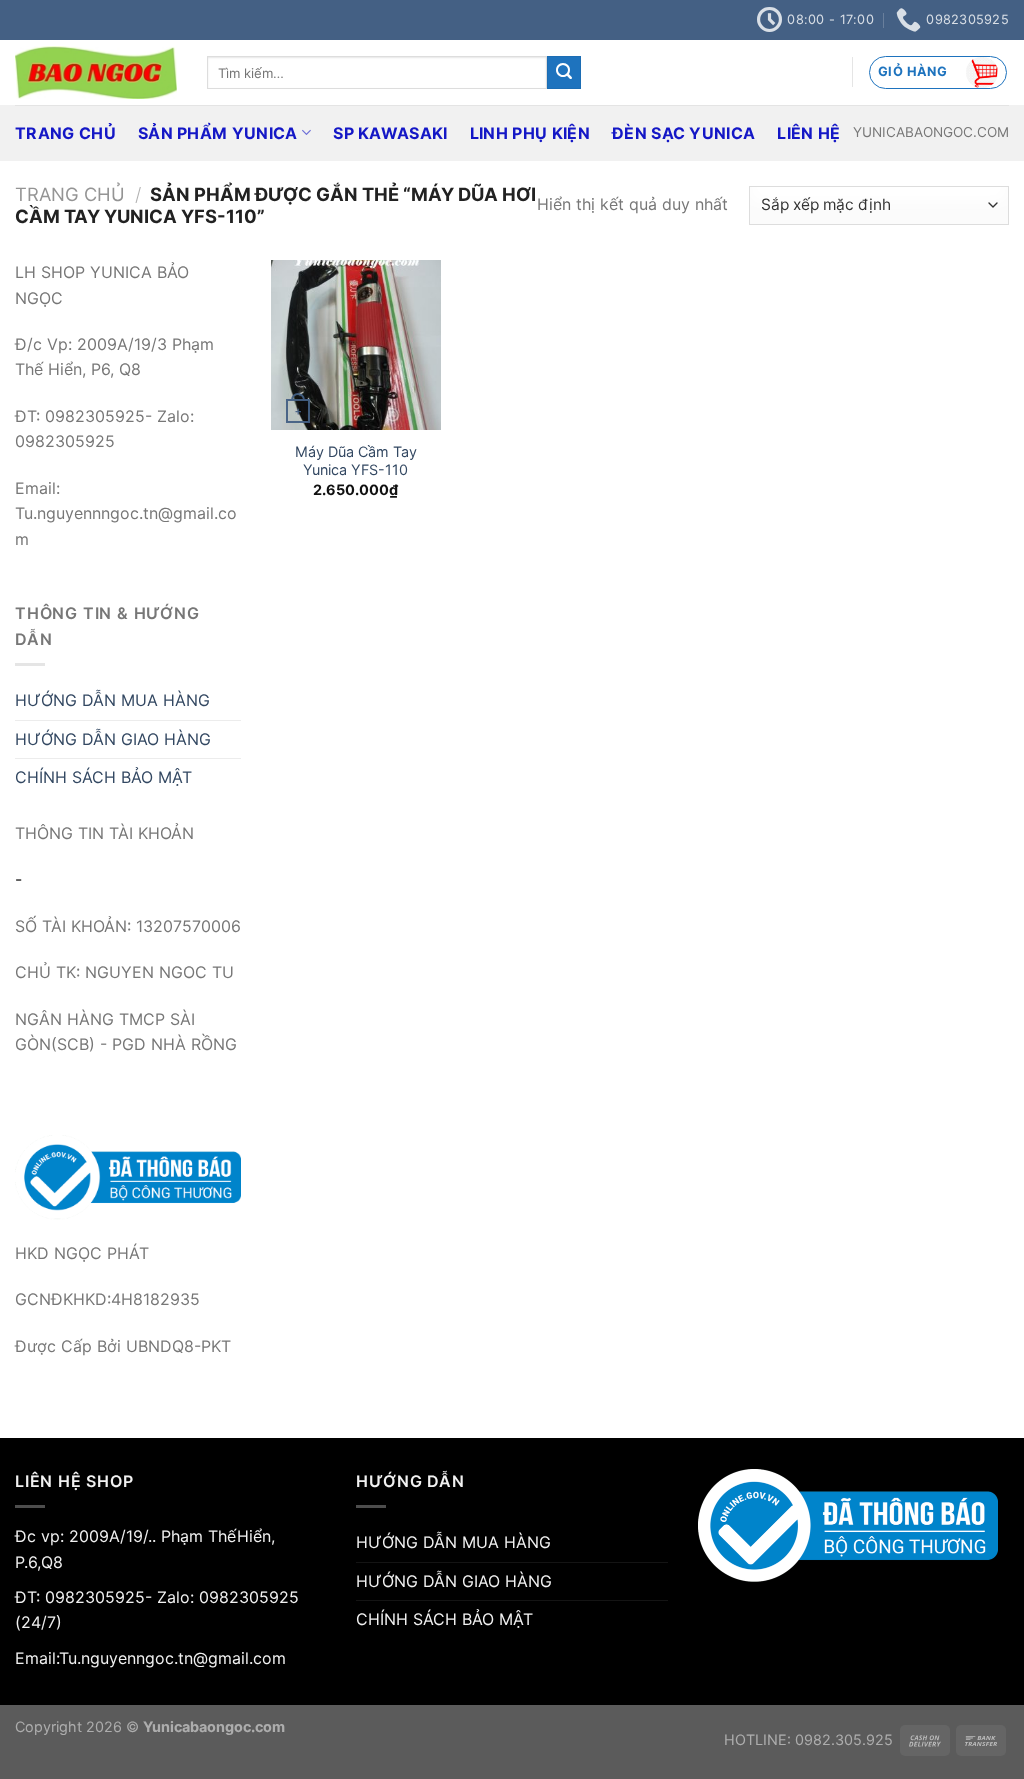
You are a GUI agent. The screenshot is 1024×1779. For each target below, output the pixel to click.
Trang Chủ (65, 133)
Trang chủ (70, 194)
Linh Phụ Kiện (530, 133)
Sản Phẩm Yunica (218, 133)
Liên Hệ (808, 133)
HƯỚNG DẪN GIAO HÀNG (113, 739)
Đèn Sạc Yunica (683, 133)
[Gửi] (564, 73)
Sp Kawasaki (390, 133)
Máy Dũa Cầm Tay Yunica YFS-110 (356, 461)
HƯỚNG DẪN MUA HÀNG (112, 700)
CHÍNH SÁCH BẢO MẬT (103, 777)
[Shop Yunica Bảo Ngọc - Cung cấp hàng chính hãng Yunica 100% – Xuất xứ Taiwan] (96, 72)
